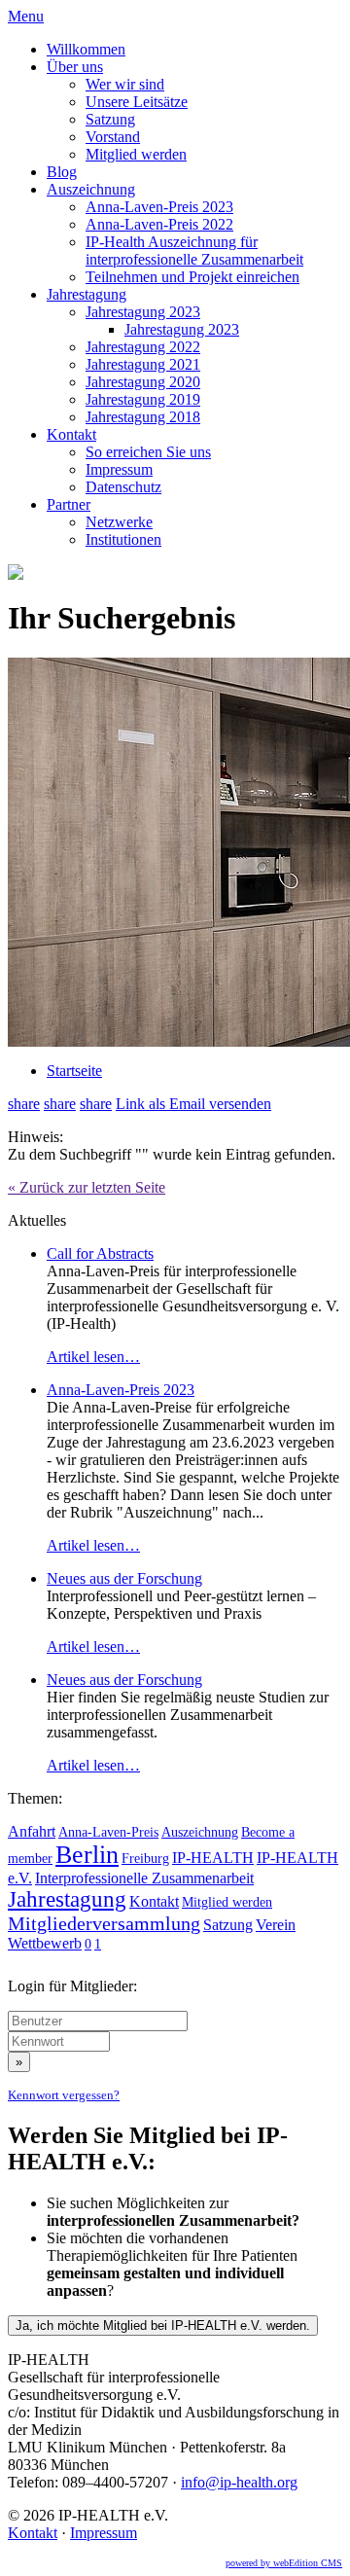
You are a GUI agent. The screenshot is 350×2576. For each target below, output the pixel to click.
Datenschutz (123, 487)
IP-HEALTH (213, 1858)
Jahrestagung (87, 294)
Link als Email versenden (193, 1104)
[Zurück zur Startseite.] (16, 574)
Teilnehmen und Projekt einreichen (192, 277)
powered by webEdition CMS (284, 2563)
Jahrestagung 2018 (143, 417)
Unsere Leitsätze (137, 102)
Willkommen (86, 49)
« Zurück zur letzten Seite (87, 1187)
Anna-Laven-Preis (108, 1832)
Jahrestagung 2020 (143, 382)
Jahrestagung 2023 (143, 312)
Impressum (119, 469)
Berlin (87, 1855)
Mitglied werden (136, 154)
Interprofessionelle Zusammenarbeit (144, 1878)
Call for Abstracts (100, 1253)
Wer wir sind (125, 84)
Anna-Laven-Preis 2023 (159, 207)
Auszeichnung (91, 189)
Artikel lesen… (93, 1357)
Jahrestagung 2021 (143, 364)
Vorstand (113, 137)
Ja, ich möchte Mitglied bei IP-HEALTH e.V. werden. (163, 2326)
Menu (26, 16)
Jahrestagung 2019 (143, 399)
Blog (62, 172)
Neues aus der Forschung (124, 1578)
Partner (69, 504)
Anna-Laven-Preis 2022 (159, 224)
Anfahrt (32, 1831)
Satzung (110, 119)
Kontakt (71, 434)
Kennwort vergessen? (64, 2095)
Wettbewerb (45, 1943)
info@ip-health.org (239, 2482)
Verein (276, 1925)
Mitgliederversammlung (104, 1923)
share (24, 1104)
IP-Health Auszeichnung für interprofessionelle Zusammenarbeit (194, 250)
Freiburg (145, 1858)
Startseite (74, 1071)
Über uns (75, 67)
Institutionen (123, 539)
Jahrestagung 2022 (143, 347)
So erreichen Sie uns (148, 452)
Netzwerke (119, 522)
